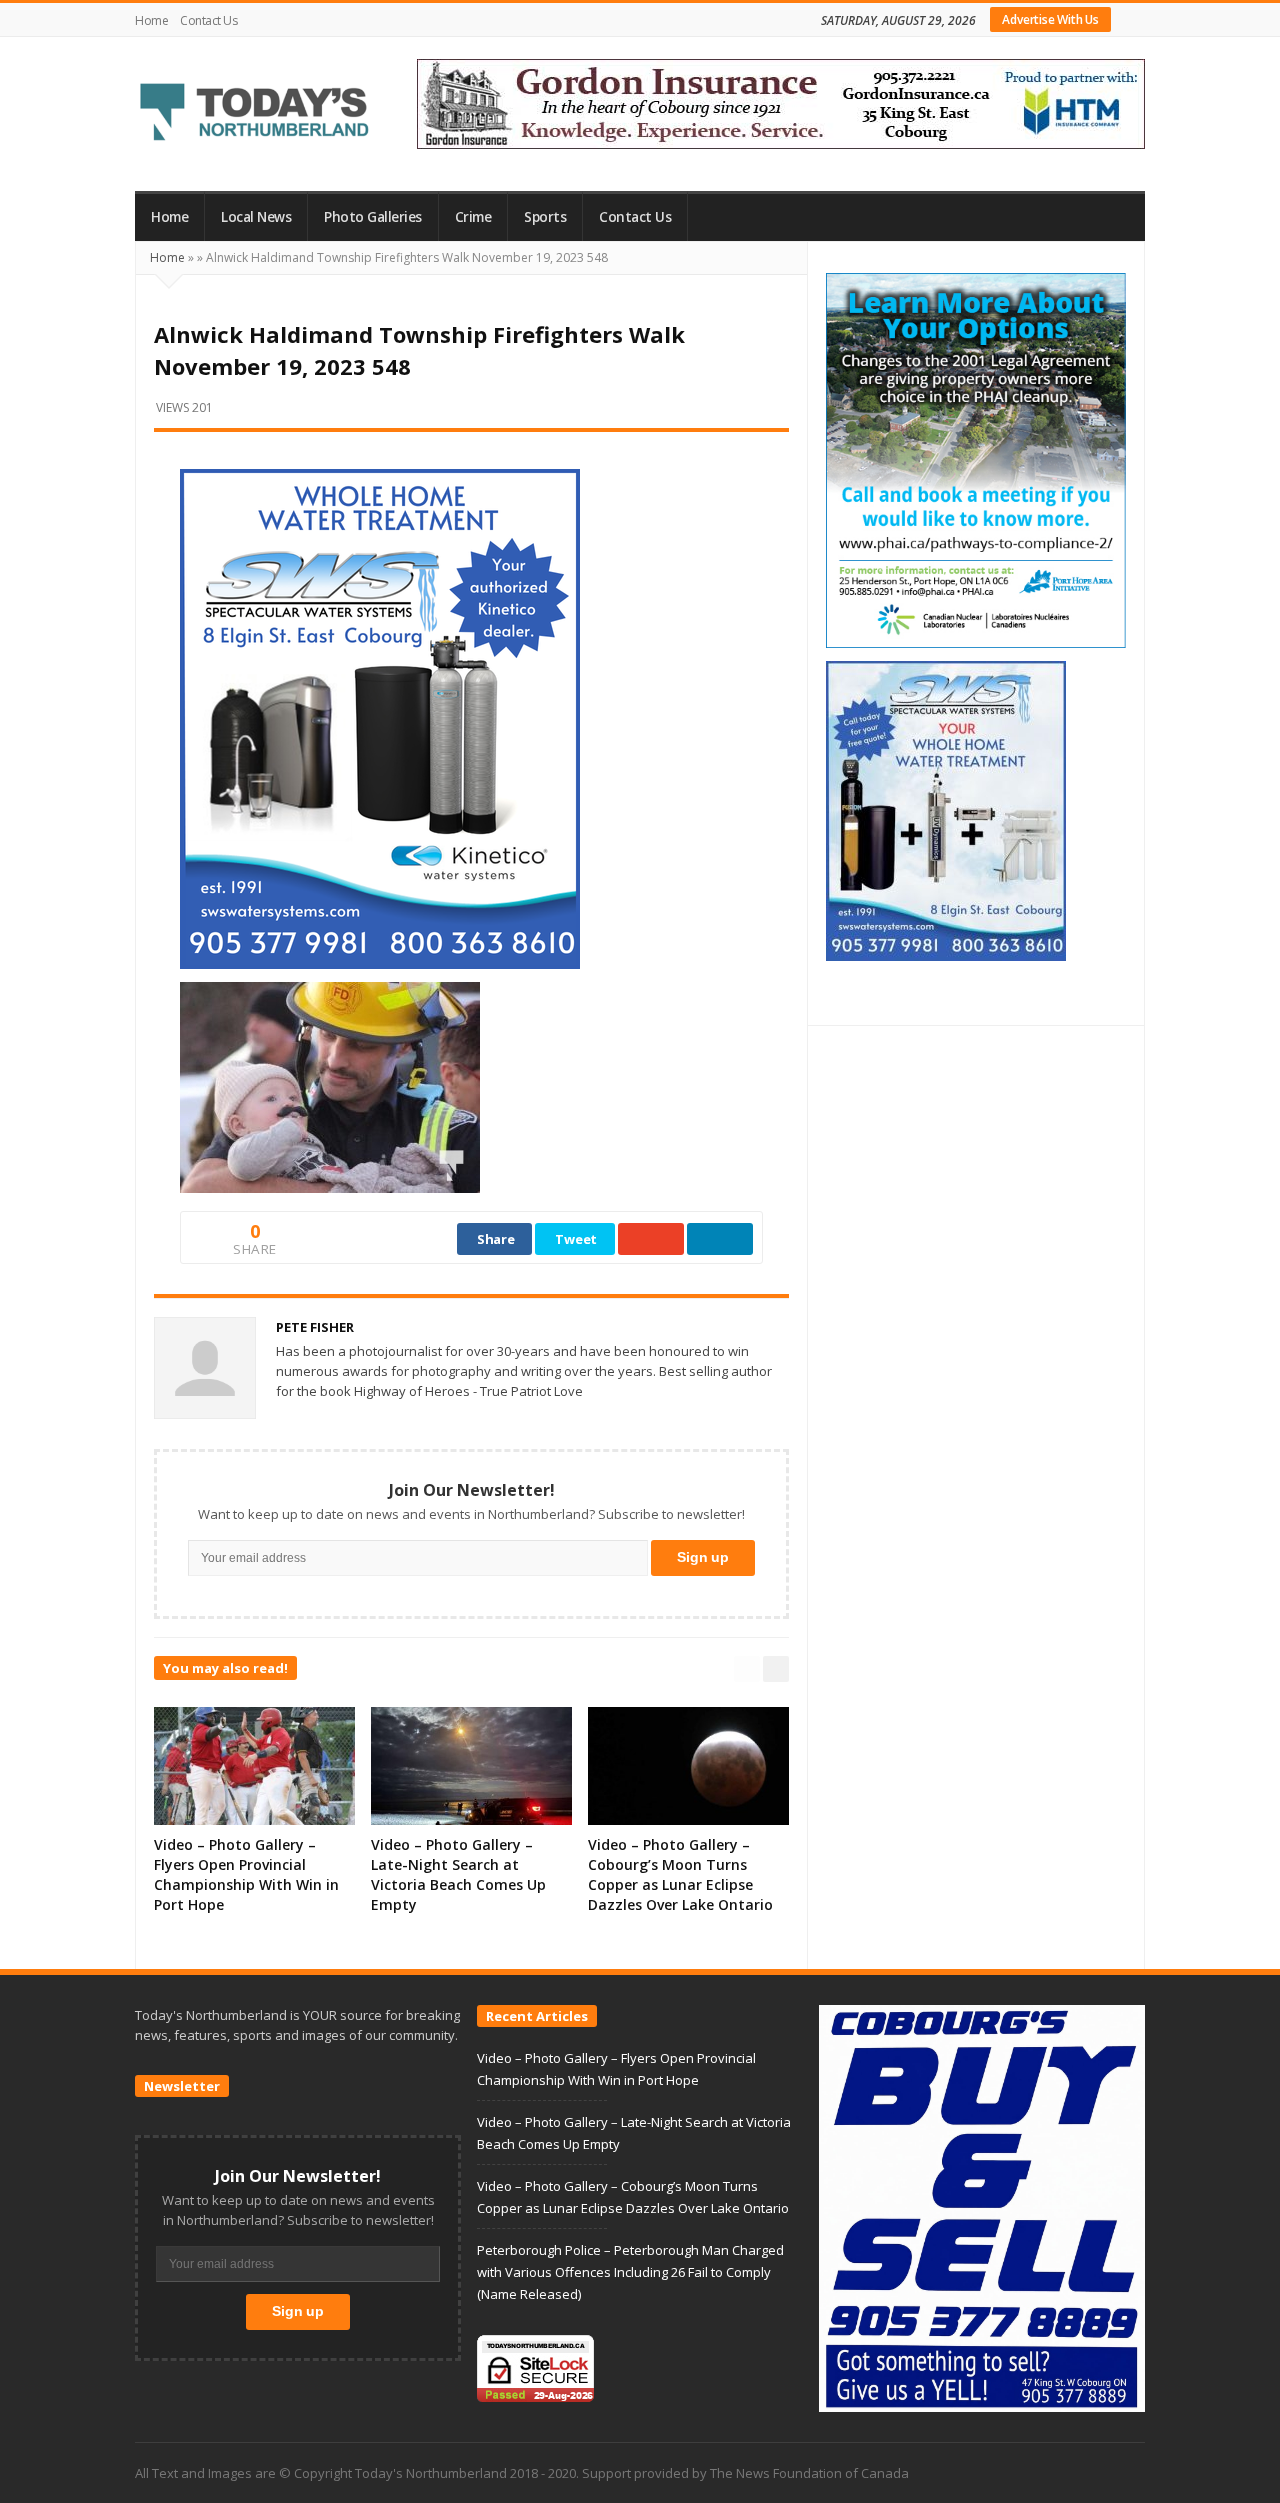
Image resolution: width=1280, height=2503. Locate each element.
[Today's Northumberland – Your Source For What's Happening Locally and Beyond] (255, 114)
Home (151, 20)
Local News (256, 217)
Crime (473, 217)
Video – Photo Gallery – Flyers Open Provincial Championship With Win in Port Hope (246, 1874)
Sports (545, 217)
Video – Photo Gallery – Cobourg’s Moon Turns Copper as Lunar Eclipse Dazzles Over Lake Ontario (680, 1874)
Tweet (576, 1239)
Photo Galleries (373, 217)
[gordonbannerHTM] (781, 102)
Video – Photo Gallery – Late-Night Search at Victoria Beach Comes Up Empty (458, 1874)
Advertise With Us (1050, 19)
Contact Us (208, 20)
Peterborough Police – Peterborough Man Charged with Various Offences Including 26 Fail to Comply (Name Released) (630, 2272)
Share (496, 1239)
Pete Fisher (315, 1327)
